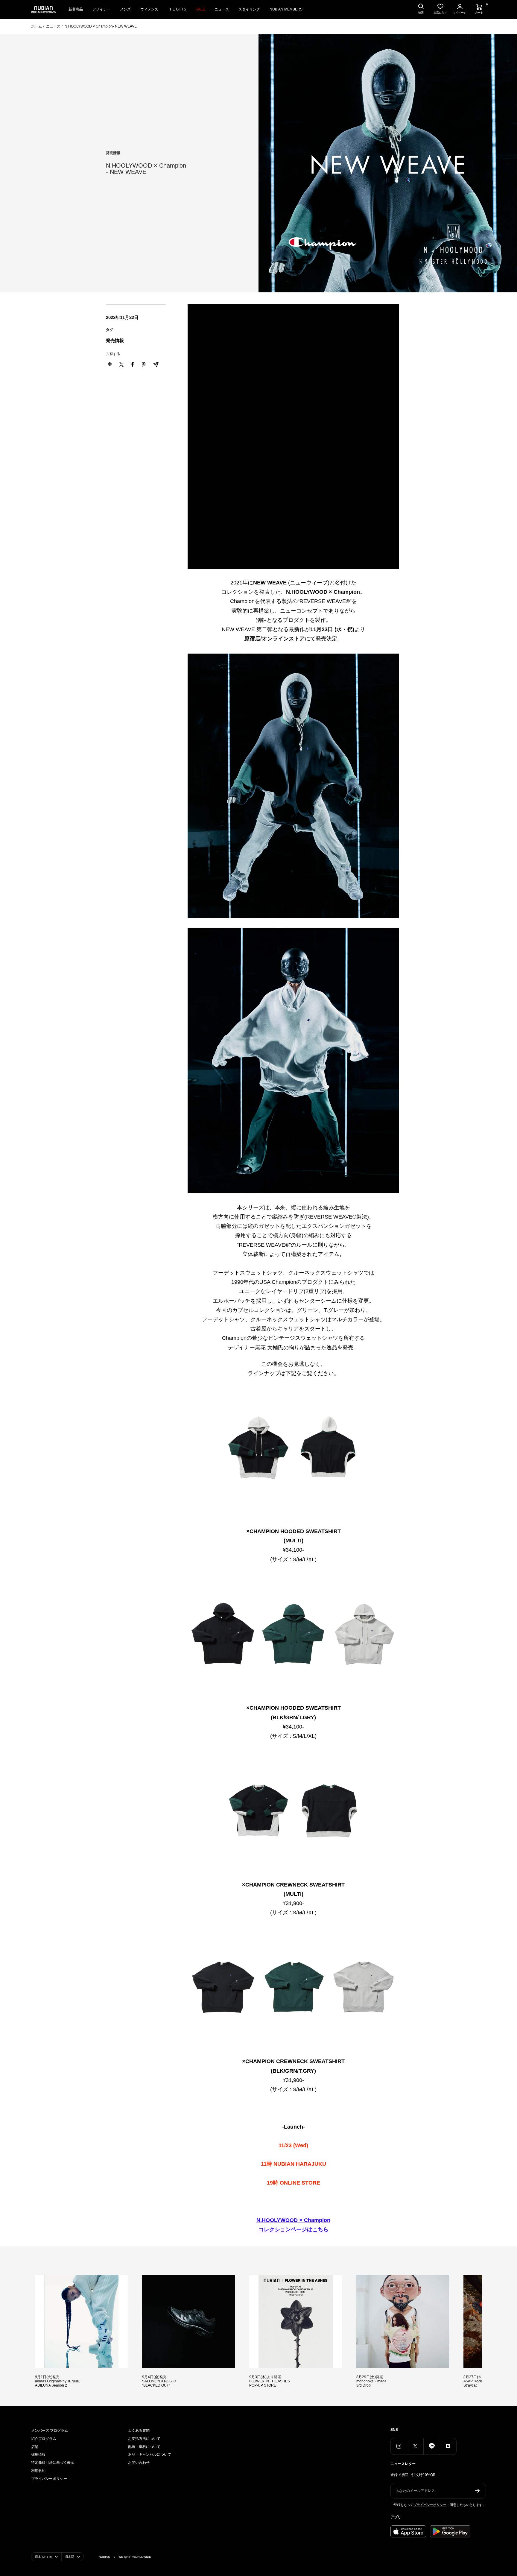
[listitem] (121, 364)
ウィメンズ (149, 9)
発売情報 (113, 153)
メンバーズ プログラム (50, 2431)
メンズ (125, 9)
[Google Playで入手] (450, 2531)
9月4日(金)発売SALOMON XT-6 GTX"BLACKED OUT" (159, 2381)
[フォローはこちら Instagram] (399, 2446)
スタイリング (249, 9)
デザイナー (101, 9)
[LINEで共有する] (110, 364)
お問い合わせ (139, 2463)
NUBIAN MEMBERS (286, 9)
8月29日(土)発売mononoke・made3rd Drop (371, 2381)
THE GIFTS (177, 9)
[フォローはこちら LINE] (432, 2446)
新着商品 (76, 9)
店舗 (35, 2447)
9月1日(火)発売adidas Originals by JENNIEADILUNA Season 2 (58, 2381)
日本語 (70, 2557)
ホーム (37, 26)
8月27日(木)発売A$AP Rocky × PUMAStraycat (481, 2381)
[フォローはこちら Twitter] (415, 2446)
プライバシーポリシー (49, 2479)
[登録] (477, 2491)
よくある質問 (139, 2431)
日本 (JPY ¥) (44, 2557)
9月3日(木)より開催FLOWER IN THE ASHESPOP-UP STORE (270, 2381)
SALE (200, 9)
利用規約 (38, 2471)
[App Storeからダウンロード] (408, 2531)
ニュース (222, 9)
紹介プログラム (44, 2439)
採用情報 (38, 2455)
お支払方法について (144, 2439)
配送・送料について (144, 2447)
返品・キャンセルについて (150, 2455)
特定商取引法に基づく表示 (53, 2463)
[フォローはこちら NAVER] (448, 2446)
